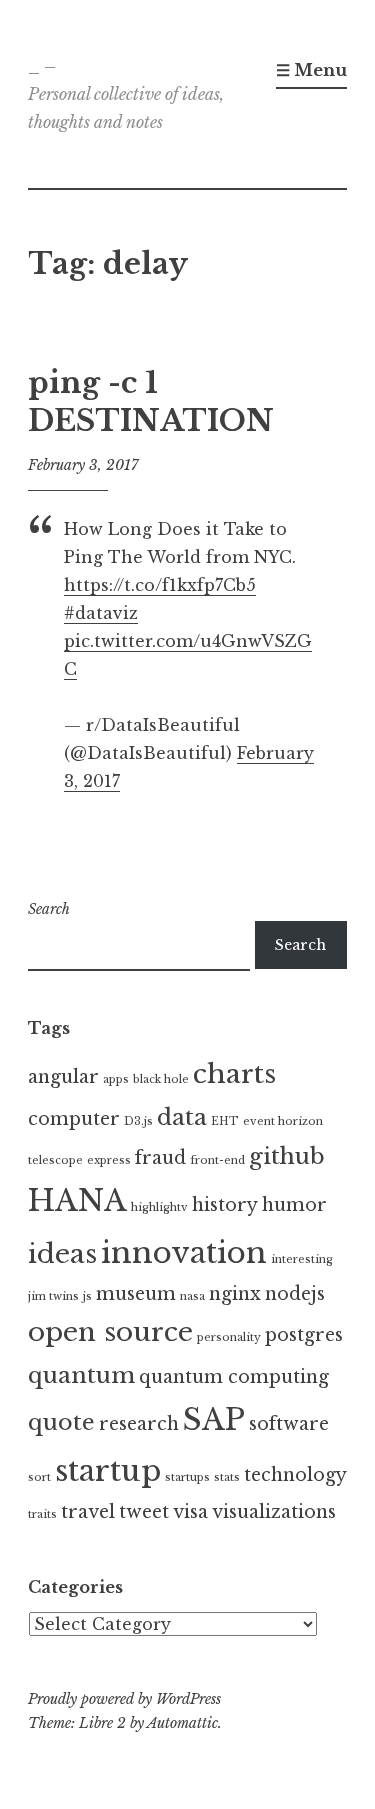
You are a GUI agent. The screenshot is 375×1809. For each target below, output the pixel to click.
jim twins (53, 1296)
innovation (184, 1253)
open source (110, 1332)
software (289, 1424)
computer (74, 1119)
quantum (81, 1375)
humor (294, 1205)
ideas (62, 1254)
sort (39, 1477)
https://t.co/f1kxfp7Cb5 (160, 585)
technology (295, 1475)
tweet (144, 1512)
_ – (42, 66)
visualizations (274, 1512)
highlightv (159, 1207)
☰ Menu (311, 70)
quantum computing (234, 1377)
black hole (161, 1079)
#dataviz (101, 613)
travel (88, 1512)
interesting (302, 1259)
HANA (77, 1201)
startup (108, 1471)
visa (190, 1512)
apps (116, 1079)
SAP (214, 1420)
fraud (160, 1158)
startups (187, 1477)
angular (63, 1077)
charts (234, 1074)
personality (229, 1337)
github (287, 1156)
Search (49, 909)
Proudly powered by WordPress (124, 1699)
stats (227, 1477)
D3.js (138, 1121)
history (225, 1205)
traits (42, 1514)
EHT (225, 1121)
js (87, 1296)
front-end (217, 1160)
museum (136, 1294)
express (109, 1160)
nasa (192, 1296)
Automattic (182, 1723)
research (139, 1424)
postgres (304, 1335)
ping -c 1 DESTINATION (151, 402)
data (182, 1117)
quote (61, 1422)
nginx (235, 1294)
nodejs (295, 1294)
